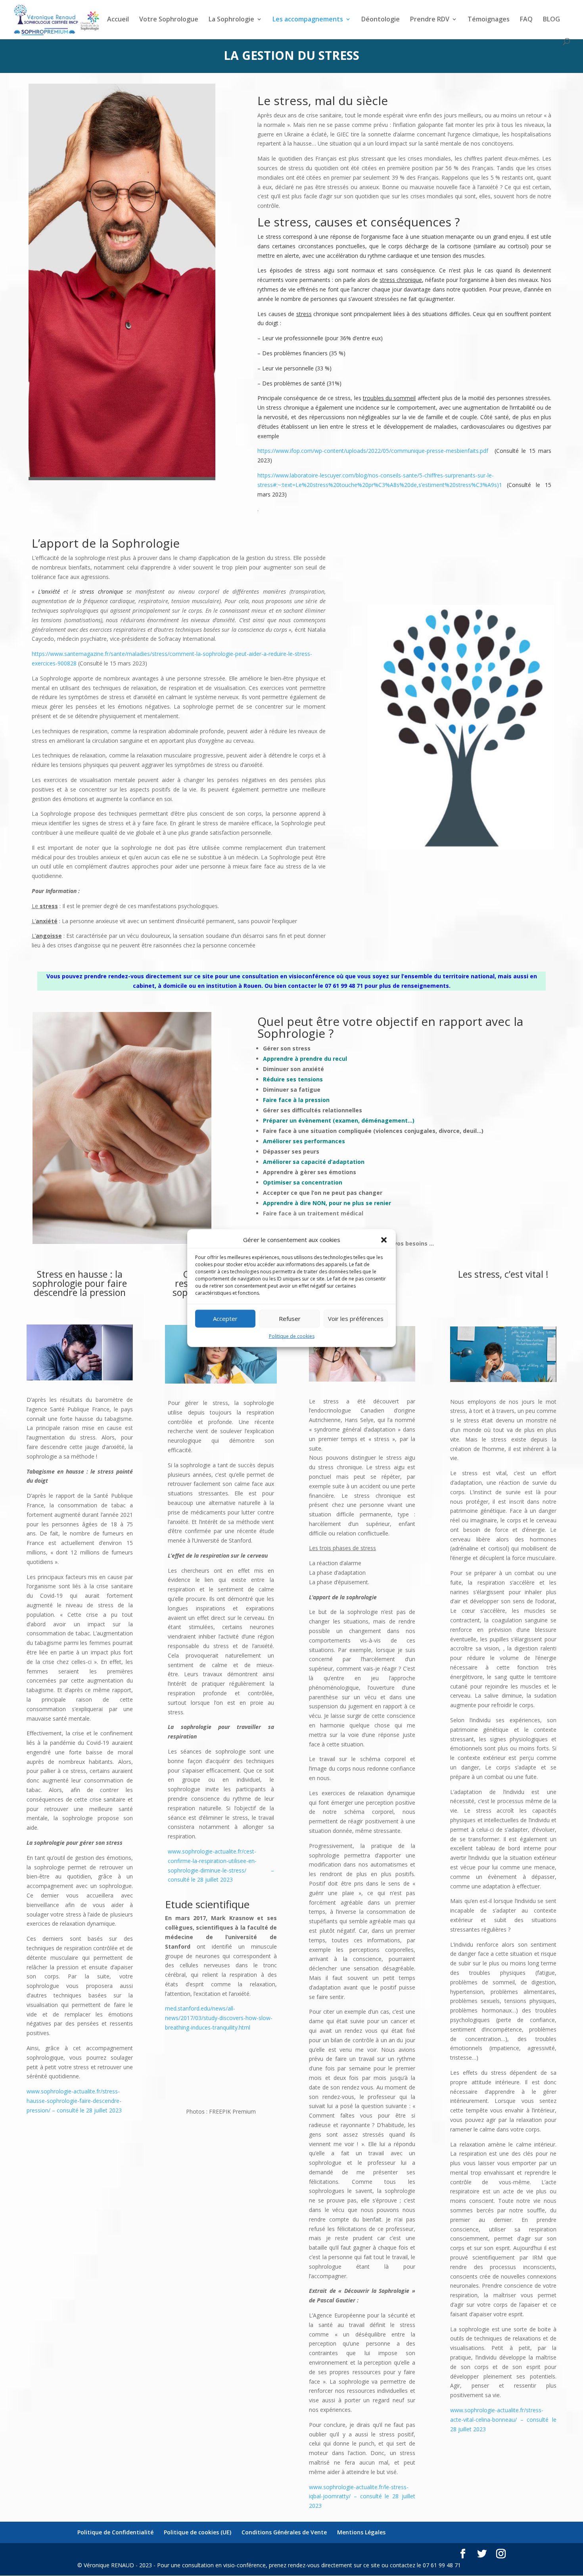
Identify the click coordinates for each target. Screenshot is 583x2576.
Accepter (225, 1319)
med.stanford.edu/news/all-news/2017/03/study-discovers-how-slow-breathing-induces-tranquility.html (219, 2018)
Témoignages (489, 20)
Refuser (290, 1319)
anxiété (51, 591)
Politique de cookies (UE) (198, 2532)
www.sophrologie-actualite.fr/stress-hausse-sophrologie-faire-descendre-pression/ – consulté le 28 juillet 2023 (74, 2101)
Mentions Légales (361, 2532)
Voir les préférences (356, 1319)
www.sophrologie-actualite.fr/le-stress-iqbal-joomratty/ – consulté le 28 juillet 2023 (362, 2496)
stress (304, 314)
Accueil (118, 20)
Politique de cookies (292, 1336)
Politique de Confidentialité (115, 2532)
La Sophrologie (231, 20)
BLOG (551, 20)
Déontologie (381, 20)
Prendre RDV (430, 20)
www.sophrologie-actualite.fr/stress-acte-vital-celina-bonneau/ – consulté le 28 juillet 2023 (503, 2420)
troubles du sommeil (389, 398)
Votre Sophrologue (169, 20)
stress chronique (401, 280)
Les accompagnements (308, 20)
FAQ (526, 20)
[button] (384, 1240)
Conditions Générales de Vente (284, 2532)
